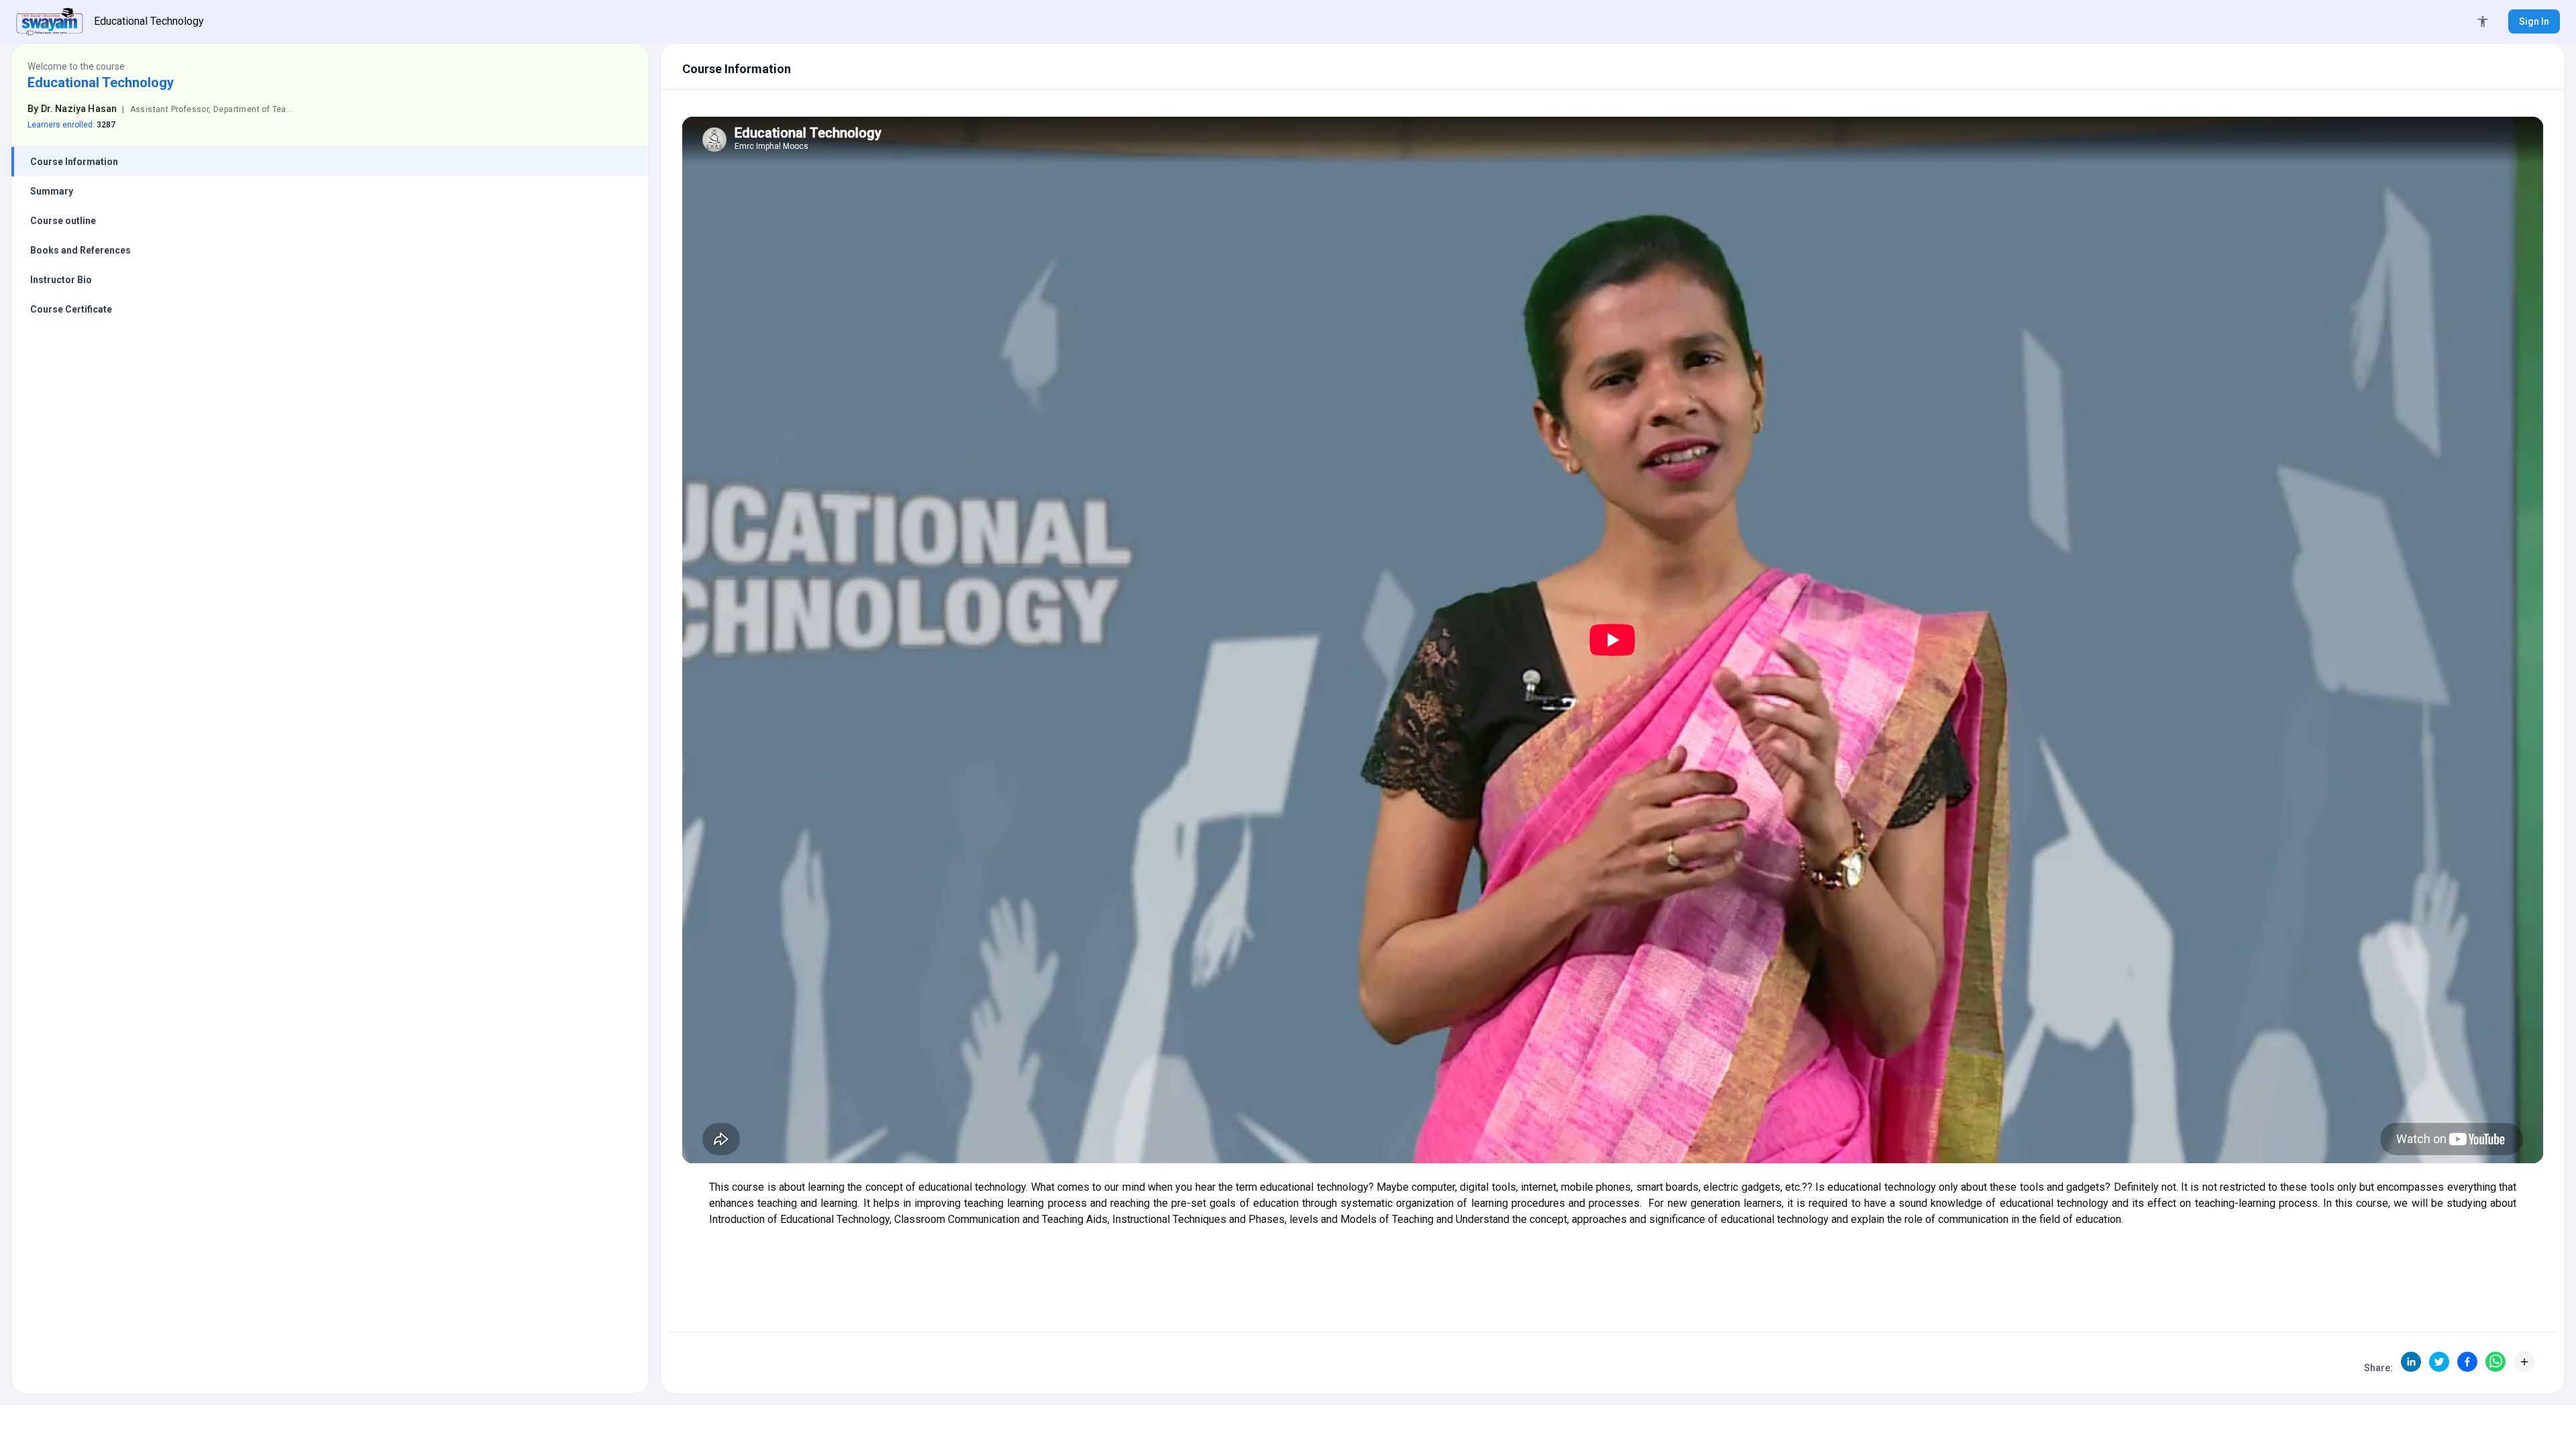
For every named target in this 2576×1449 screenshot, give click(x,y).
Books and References (80, 250)
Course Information (74, 162)
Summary (52, 191)
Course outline (63, 221)
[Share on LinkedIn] (2411, 1362)
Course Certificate (71, 309)
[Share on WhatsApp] (2495, 1362)
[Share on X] (2439, 1362)
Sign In (2534, 21)
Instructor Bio (61, 280)
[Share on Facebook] (2467, 1362)
